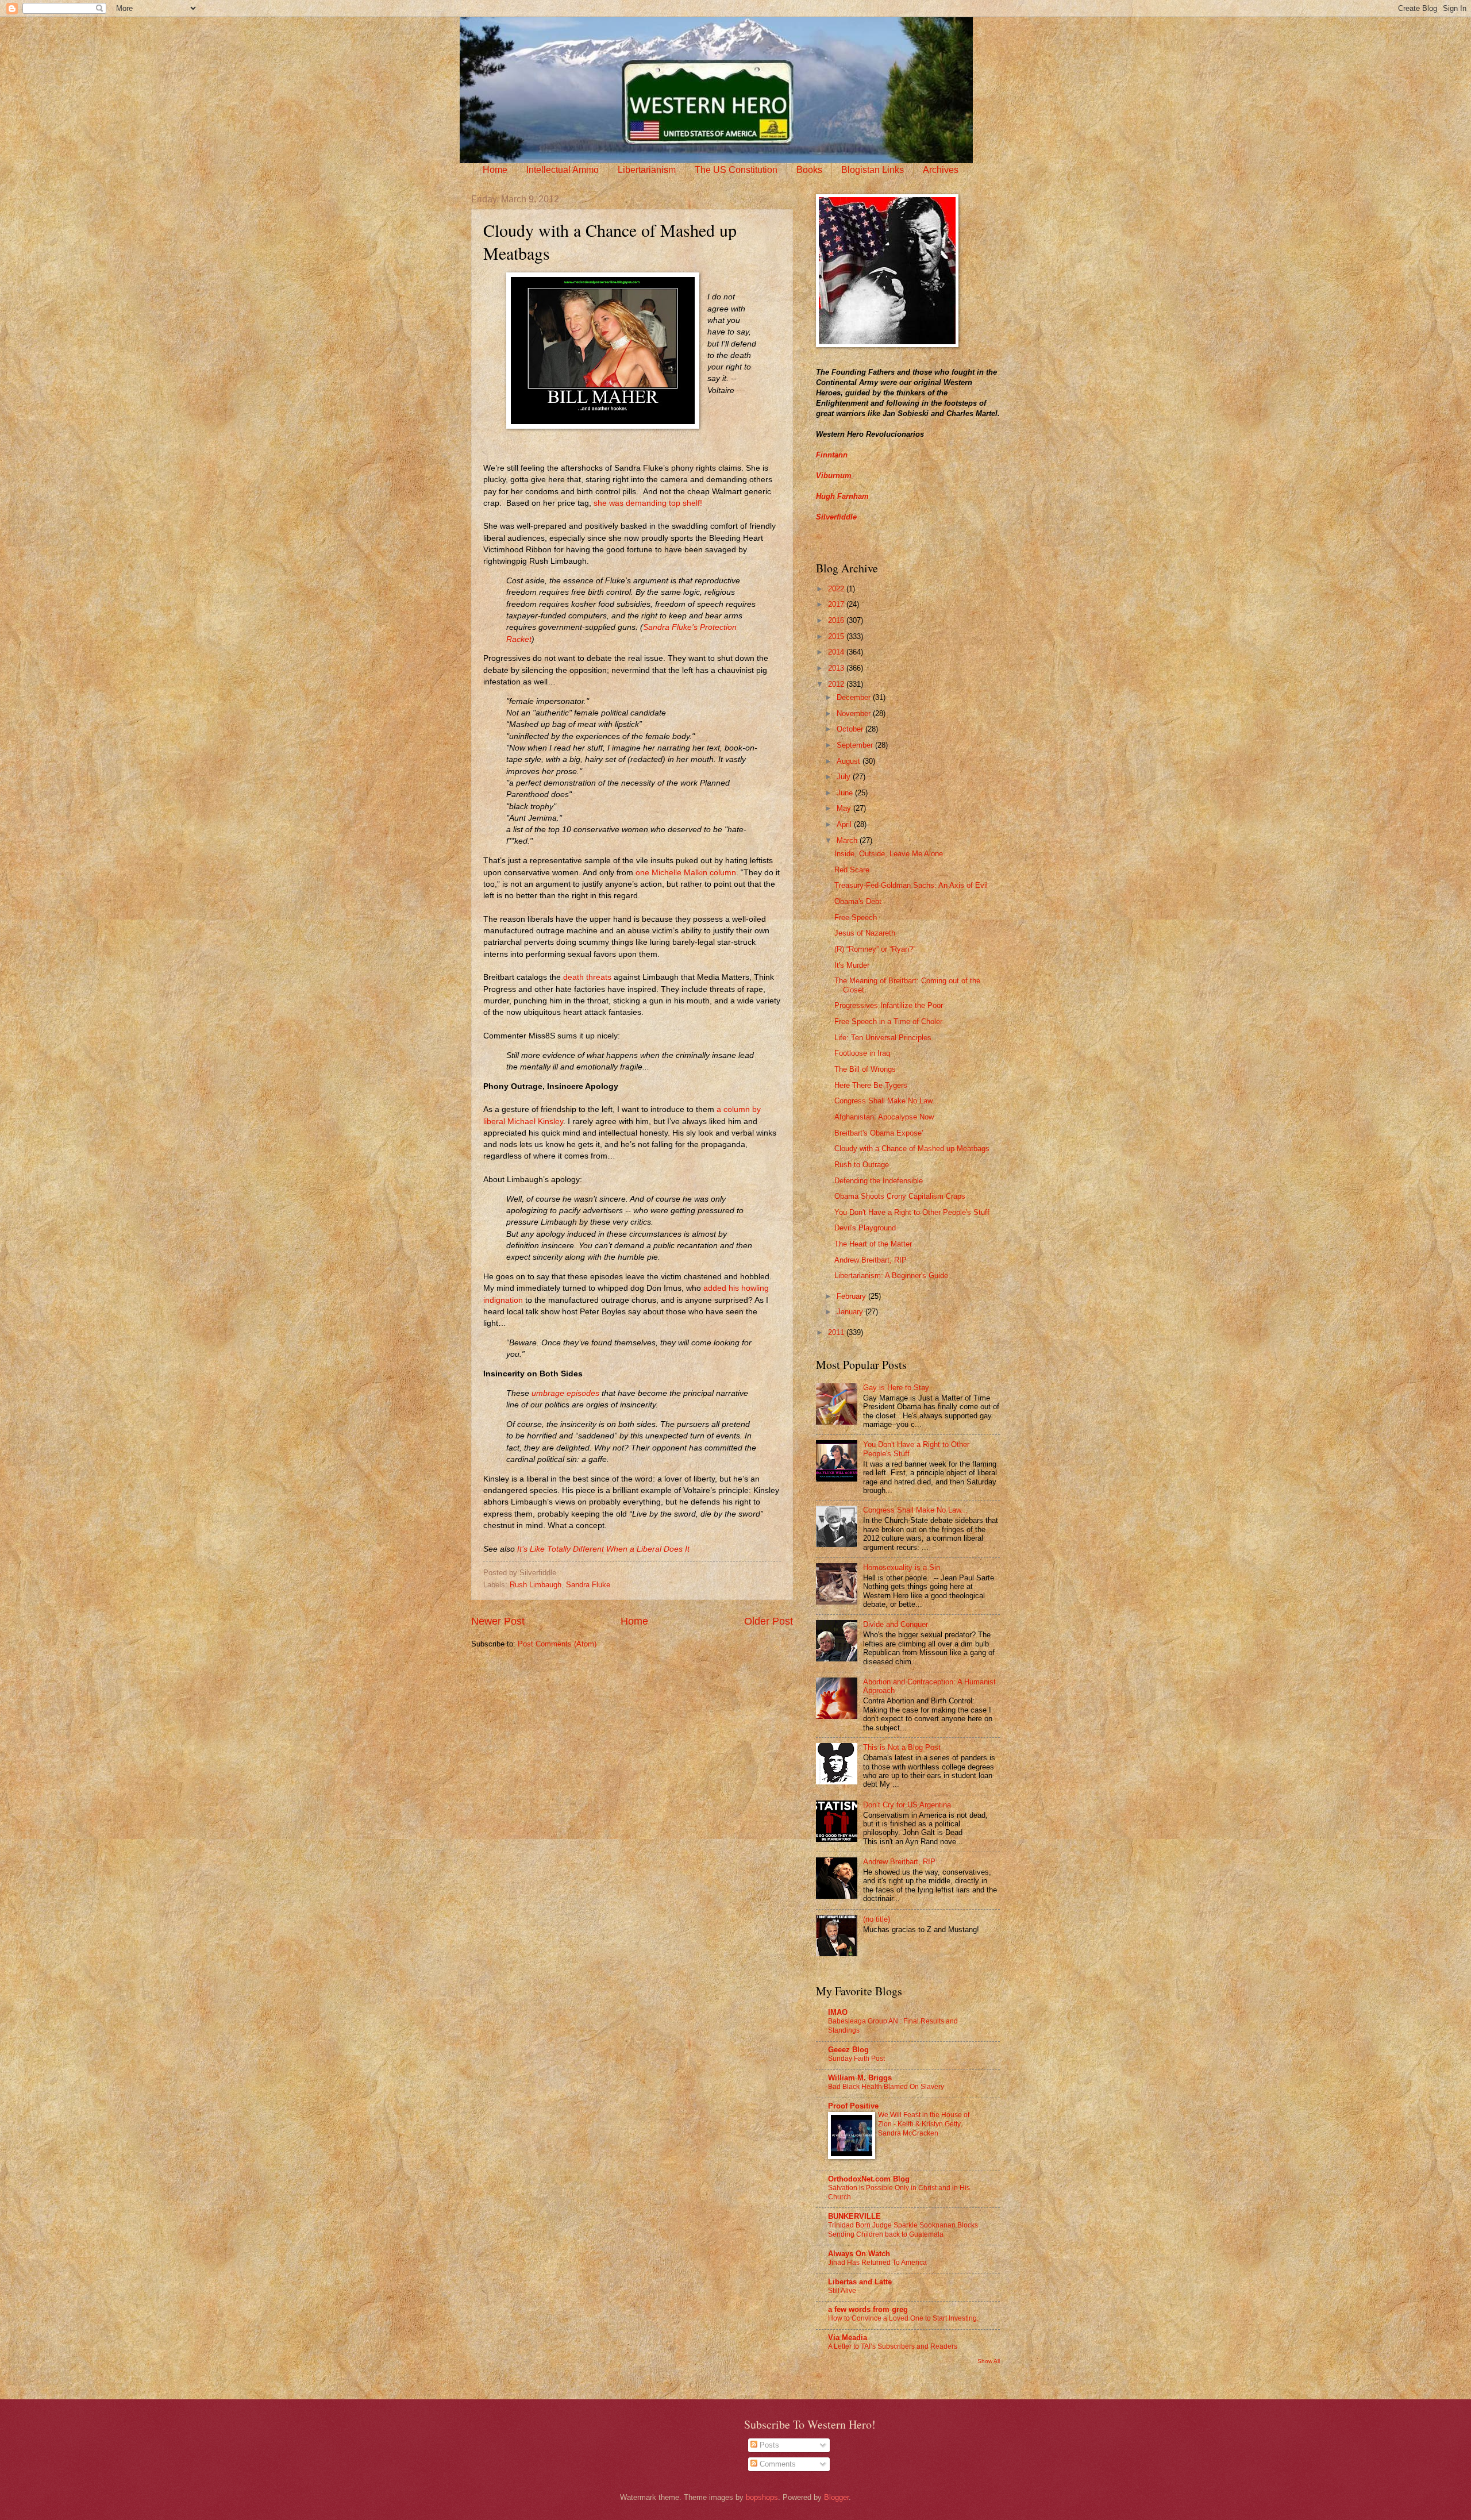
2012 (837, 684)
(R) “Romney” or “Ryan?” (875, 949)
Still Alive (842, 2291)
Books (809, 170)
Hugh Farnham (842, 496)
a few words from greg (868, 2309)
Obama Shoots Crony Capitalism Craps (900, 1196)
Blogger (836, 2497)
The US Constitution (736, 170)
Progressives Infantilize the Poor (889, 1005)
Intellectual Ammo (563, 170)
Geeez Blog (848, 2050)
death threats (587, 977)
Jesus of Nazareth (865, 933)
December (855, 697)
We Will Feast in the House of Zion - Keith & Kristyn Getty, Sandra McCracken (924, 2124)
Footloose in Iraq (862, 1053)
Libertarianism (647, 170)
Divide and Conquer (896, 1624)
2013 (837, 668)
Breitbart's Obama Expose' (879, 1133)
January (851, 1312)
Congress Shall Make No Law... (887, 1101)
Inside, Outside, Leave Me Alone (889, 854)
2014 (837, 652)
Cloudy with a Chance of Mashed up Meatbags (912, 1149)
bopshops (762, 2497)
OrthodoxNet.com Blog (869, 2179)
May (845, 808)
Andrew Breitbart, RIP (871, 1260)
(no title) (877, 1919)
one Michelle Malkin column (686, 873)
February (852, 1296)
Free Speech (856, 917)
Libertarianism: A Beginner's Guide (891, 1276)
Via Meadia (848, 2338)
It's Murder (852, 965)
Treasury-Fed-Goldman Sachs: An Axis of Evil (911, 885)
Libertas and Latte (860, 2282)
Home (495, 170)
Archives (941, 170)
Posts (768, 2445)
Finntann (832, 455)
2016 (837, 620)
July (845, 777)
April (845, 824)
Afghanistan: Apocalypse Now (884, 1117)
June (846, 793)
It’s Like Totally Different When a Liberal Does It (603, 1549)
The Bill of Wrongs (865, 1069)
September (856, 745)
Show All (989, 2361)
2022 (837, 589)
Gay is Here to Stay (896, 1388)
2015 (837, 636)
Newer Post (498, 1621)
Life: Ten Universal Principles (883, 1038)
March (848, 840)
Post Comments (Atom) (557, 1644)
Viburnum (834, 476)
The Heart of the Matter (873, 1244)
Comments (777, 2464)
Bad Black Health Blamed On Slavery (886, 2087)
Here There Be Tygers (871, 1085)
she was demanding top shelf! (648, 503)
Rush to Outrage (862, 1165)
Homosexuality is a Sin (902, 1567)
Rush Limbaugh (536, 1585)
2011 (837, 1332)
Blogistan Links (873, 170)
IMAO (838, 2012)
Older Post (769, 1621)
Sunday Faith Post (856, 2059)
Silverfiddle (836, 517)
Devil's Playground (865, 1228)
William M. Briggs (860, 2078)
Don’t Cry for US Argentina (907, 1805)
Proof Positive (853, 2106)
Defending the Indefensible (879, 1181)
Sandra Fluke (588, 1585)
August (850, 761)
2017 (837, 604)
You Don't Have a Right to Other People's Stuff (912, 1212)
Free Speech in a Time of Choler (888, 1022)
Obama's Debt (858, 901)
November (855, 713)
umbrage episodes (565, 1393)
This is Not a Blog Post (902, 1747)
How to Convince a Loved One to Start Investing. (903, 2318)
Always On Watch (859, 2254)
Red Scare (852, 870)
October (851, 729)
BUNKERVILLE (854, 2216)
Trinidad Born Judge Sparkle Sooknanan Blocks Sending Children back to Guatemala (903, 2230)
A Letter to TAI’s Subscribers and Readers (893, 2346)
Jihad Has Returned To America (877, 2263)
